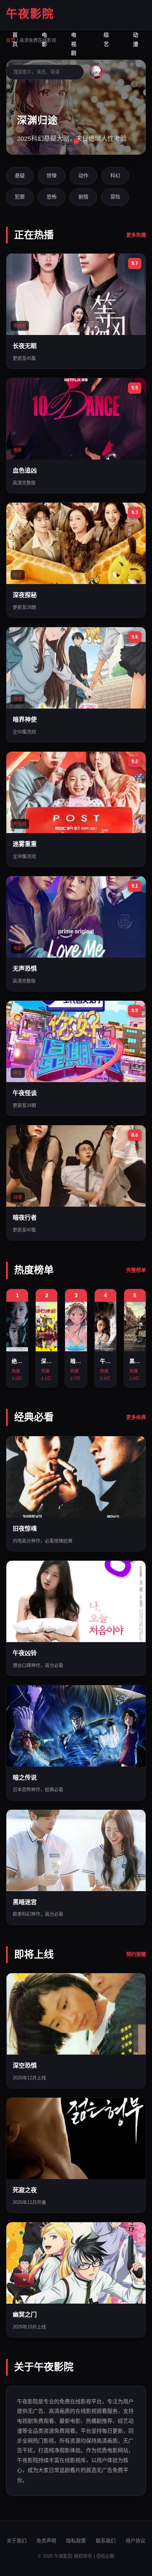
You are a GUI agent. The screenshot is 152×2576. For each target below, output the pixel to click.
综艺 (106, 39)
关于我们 (17, 2541)
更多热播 (136, 235)
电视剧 (74, 44)
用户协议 (135, 2541)
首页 (15, 39)
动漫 (136, 39)
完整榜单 (136, 1270)
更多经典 (136, 1417)
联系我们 (106, 2541)
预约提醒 (136, 1954)
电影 (44, 39)
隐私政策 (76, 2541)
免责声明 (46, 2541)
